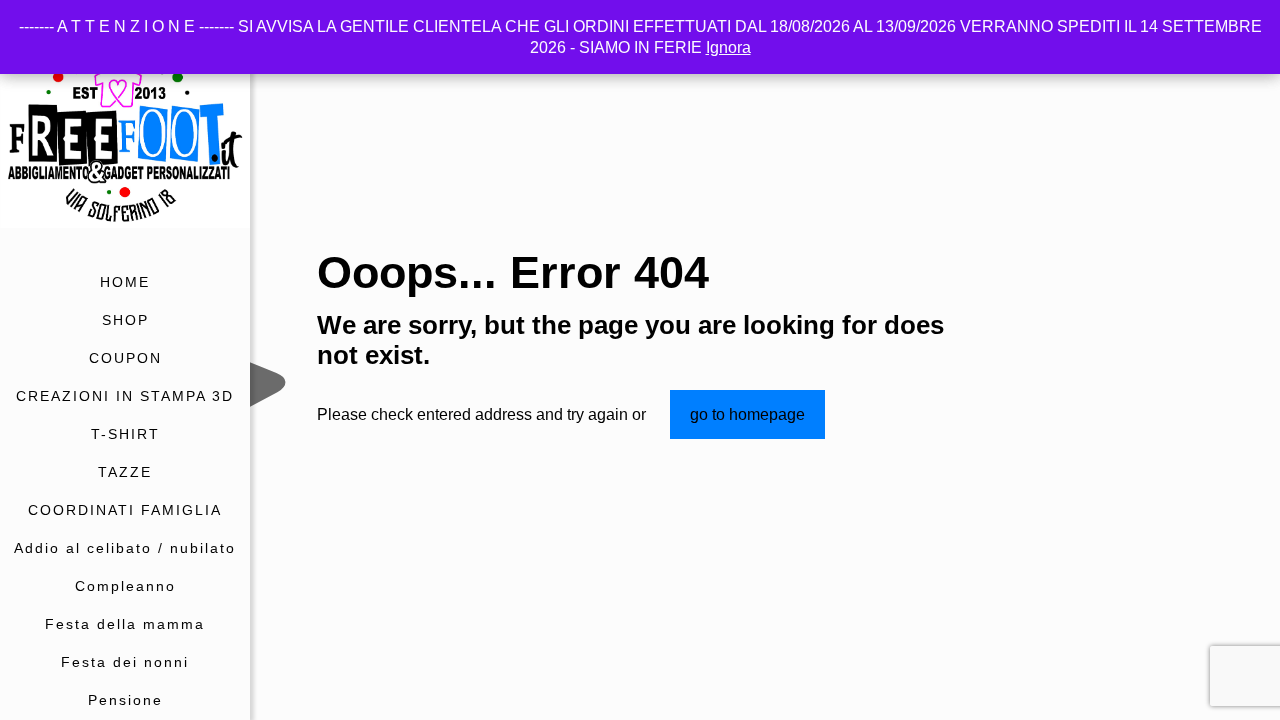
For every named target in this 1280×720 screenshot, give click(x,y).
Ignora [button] (728, 47)
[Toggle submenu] (231, 434)
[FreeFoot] (125, 131)
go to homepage (747, 414)
